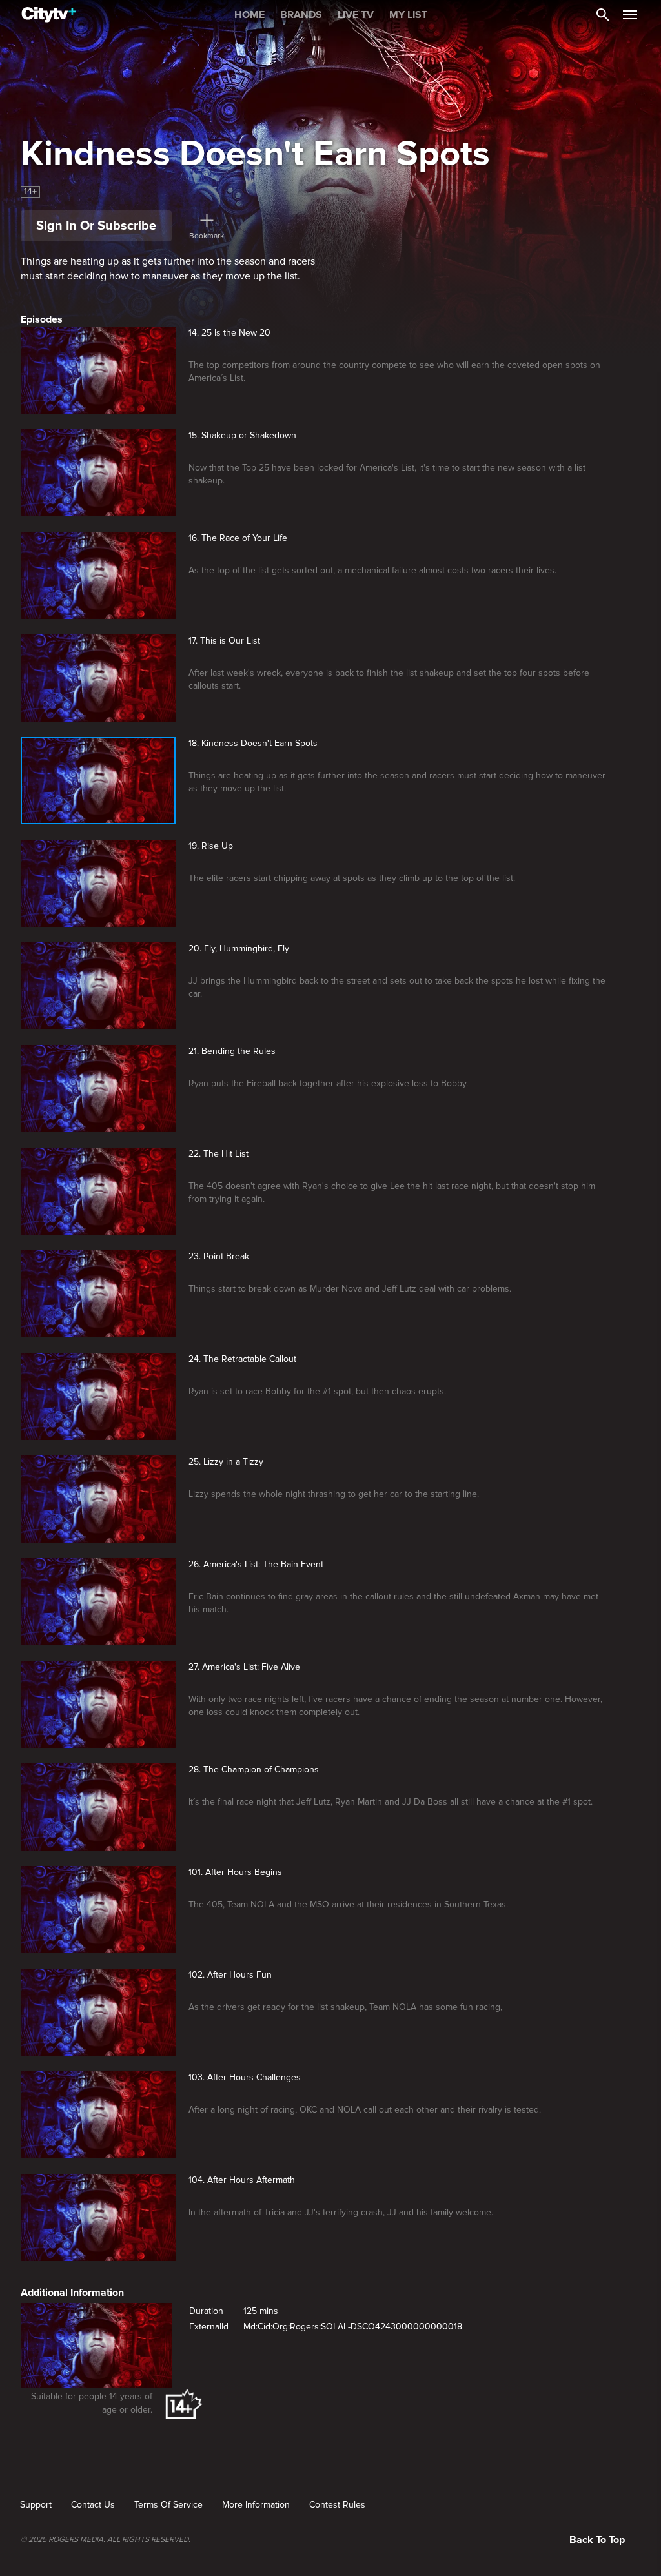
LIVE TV (356, 15)
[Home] (49, 15)
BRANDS (301, 15)
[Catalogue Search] (603, 15)
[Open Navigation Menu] (630, 15)
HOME (249, 15)
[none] (36, 2505)
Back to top (597, 2540)
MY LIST (408, 15)
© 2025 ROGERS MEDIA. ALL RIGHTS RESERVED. (106, 2540)
